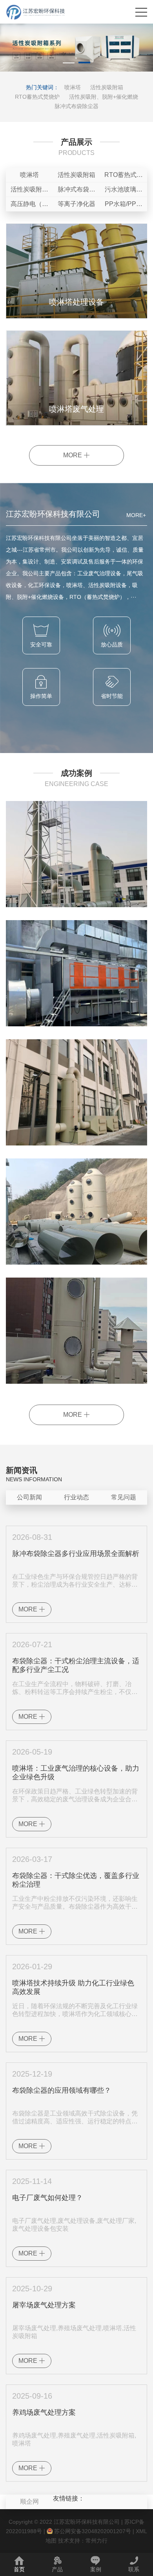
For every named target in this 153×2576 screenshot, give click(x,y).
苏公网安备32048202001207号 (92, 2531)
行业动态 (76, 1497)
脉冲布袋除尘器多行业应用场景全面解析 (76, 1554)
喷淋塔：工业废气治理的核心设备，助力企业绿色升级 (76, 1773)
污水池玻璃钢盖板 (124, 191)
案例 (96, 2569)
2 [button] (84, 64)
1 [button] (69, 64)
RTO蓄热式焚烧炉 (37, 97)
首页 (19, 2569)
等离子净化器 (76, 204)
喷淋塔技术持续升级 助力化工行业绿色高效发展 (73, 1987)
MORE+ (136, 515)
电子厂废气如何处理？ (47, 2198)
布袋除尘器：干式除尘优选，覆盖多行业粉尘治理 (76, 1880)
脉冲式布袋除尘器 (76, 106)
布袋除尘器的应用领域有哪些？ (62, 2090)
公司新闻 (29, 1497)
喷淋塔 (73, 87)
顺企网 (29, 2501)
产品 (57, 2569)
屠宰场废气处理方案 (44, 2305)
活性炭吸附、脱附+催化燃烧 (104, 97)
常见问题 (124, 1497)
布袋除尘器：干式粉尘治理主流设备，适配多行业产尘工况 (76, 1665)
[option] (76, 48)
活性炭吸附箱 (107, 87)
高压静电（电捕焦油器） (29, 206)
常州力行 (97, 2541)
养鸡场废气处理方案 (44, 2412)
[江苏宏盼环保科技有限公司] (36, 12)
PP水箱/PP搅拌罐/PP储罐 (124, 206)
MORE (73, 455)
